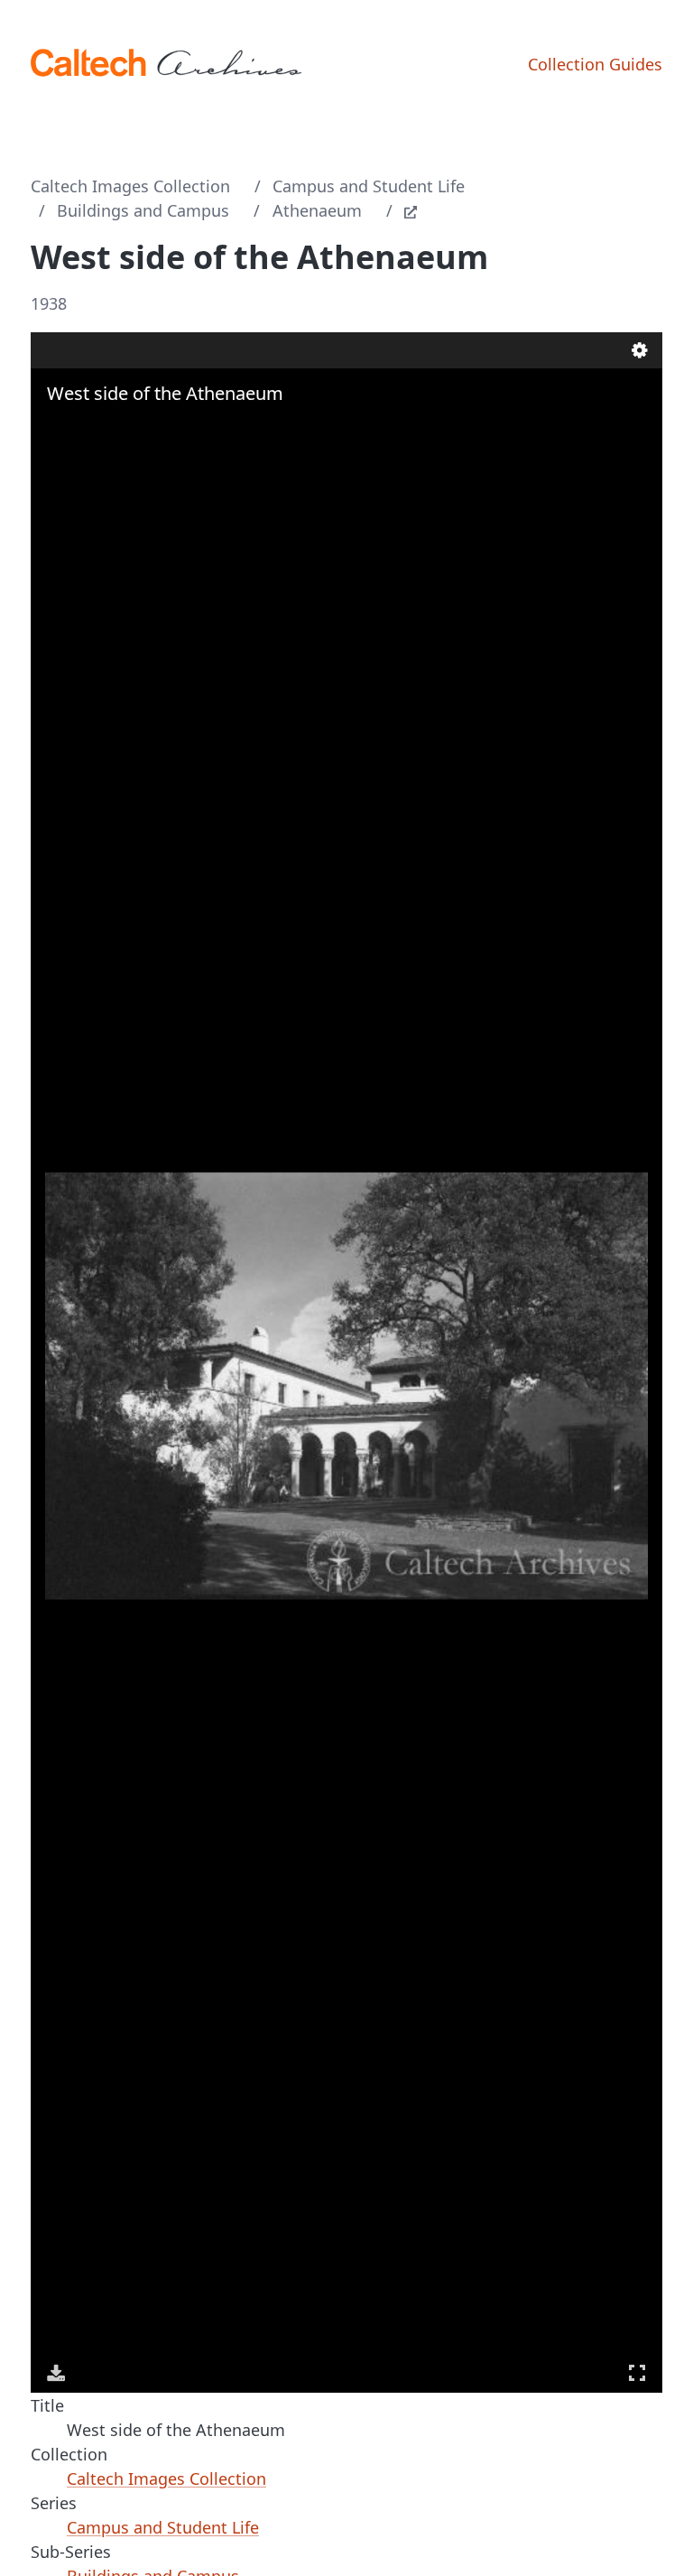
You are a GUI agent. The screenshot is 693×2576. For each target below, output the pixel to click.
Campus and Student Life (369, 186)
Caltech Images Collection (130, 186)
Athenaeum (317, 210)
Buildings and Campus (143, 210)
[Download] (56, 2373)
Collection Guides (595, 64)
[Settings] (640, 350)
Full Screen (637, 2373)
